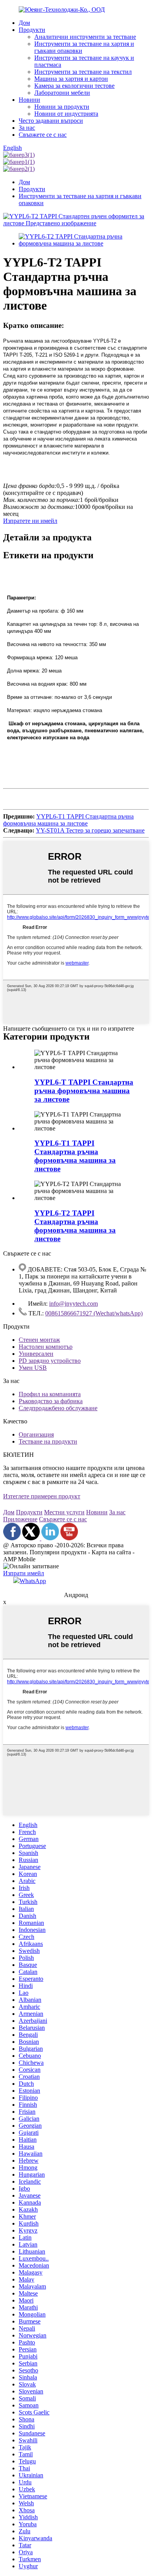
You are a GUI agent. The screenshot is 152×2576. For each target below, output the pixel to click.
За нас (27, 128)
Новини (29, 100)
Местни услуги (64, 1512)
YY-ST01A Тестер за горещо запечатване (90, 830)
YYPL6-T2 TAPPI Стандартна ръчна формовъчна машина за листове (75, 1226)
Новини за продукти (62, 107)
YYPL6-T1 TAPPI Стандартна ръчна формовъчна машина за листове (68, 820)
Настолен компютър (46, 1347)
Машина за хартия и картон (71, 79)
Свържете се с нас (43, 135)
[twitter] (32, 1538)
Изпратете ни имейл (30, 521)
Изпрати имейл (24, 1573)
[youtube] (69, 1538)
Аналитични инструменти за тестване (85, 37)
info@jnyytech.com (73, 1304)
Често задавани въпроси (51, 121)
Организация (36, 1434)
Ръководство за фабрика (51, 1401)
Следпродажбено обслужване (58, 1408)
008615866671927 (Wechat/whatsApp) (94, 1313)
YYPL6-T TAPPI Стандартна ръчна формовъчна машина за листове (84, 1091)
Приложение (20, 1519)
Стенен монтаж (39, 1340)
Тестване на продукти (48, 1441)
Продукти (32, 30)
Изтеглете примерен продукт (42, 1496)
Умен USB (33, 1368)
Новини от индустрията (66, 114)
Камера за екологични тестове (74, 86)
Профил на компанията (50, 1394)
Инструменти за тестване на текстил (83, 72)
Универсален (36, 1354)
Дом (24, 23)
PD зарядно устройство (50, 1361)
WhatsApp (33, 1581)
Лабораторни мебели (62, 93)
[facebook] (12, 1538)
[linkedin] (50, 1538)
